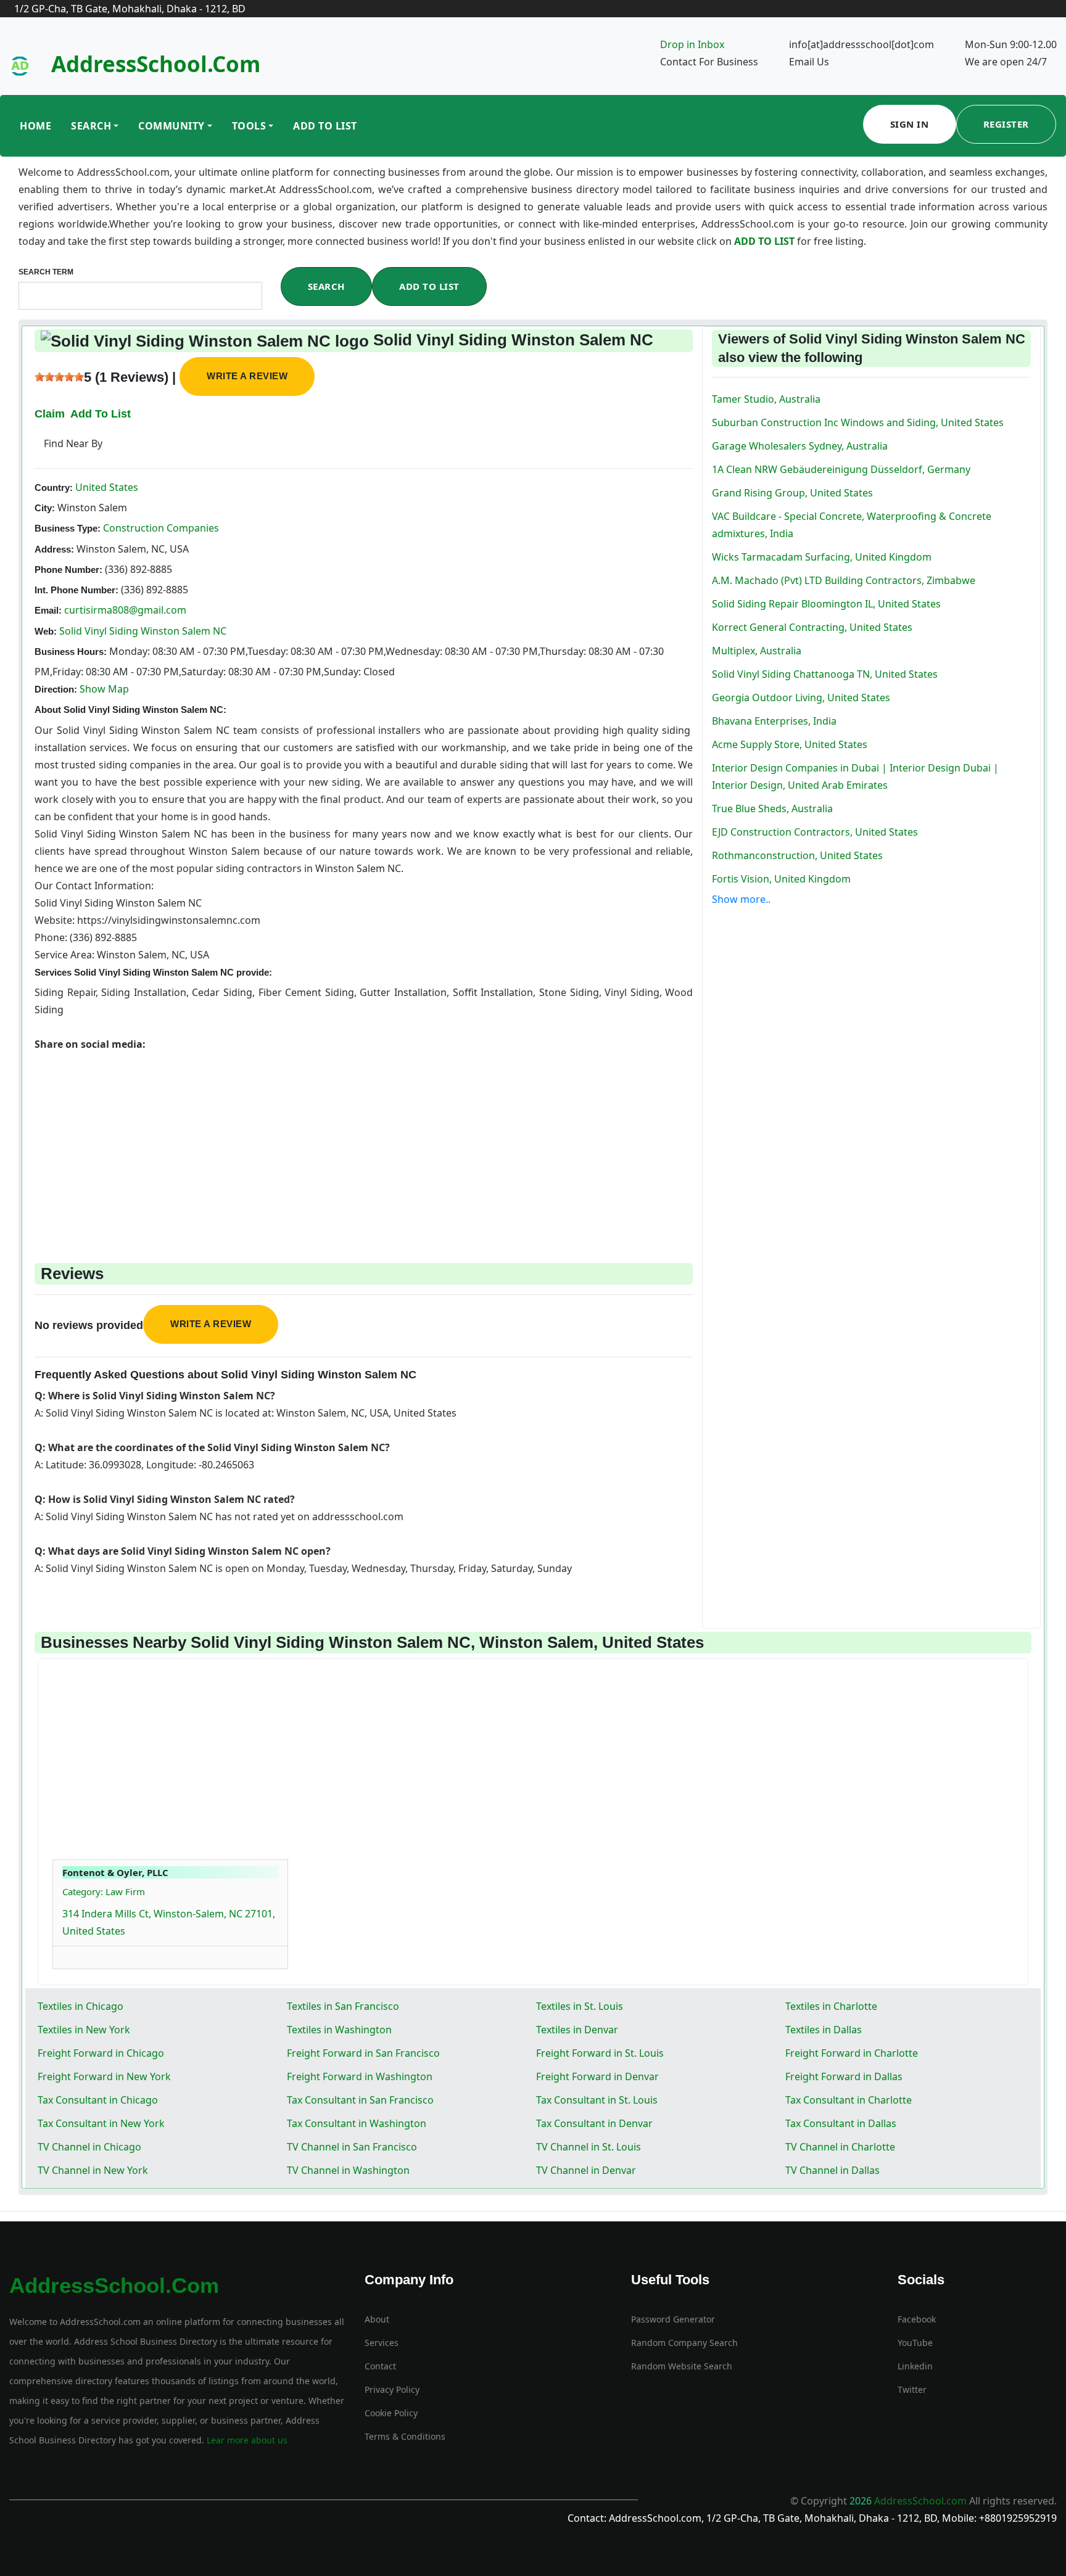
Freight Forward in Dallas (844, 2076)
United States (105, 487)
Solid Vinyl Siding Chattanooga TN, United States (825, 674)
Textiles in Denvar (577, 2030)
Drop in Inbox (692, 44)
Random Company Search (684, 2343)
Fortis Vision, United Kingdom (781, 879)
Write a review (247, 376)
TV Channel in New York (93, 2170)
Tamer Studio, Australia (766, 399)
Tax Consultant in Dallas (841, 2123)
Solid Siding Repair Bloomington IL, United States (826, 604)
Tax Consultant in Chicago (98, 2100)
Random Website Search (682, 2366)
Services (382, 2343)
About (377, 2319)
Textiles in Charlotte (831, 2006)
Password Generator (673, 2319)
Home (35, 126)
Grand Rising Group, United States (792, 493)
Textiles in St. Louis (580, 2006)
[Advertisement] (364, 1139)
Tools (249, 126)
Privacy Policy (392, 2389)
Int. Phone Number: (76, 590)
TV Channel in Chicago (89, 2147)
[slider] (59, 377)
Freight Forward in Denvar (597, 2076)
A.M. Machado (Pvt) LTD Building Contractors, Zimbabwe (844, 580)
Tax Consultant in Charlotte (849, 2100)
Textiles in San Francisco (343, 2006)
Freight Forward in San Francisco (363, 2053)
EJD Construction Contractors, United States (815, 832)
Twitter (912, 2389)
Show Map (104, 689)
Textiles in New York (84, 2030)
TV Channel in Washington (348, 2170)
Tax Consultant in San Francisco (360, 2100)
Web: (46, 631)
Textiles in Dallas (824, 2030)
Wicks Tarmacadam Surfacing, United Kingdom (822, 557)
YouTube (915, 2343)
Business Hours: (71, 652)
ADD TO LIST (766, 241)
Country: (54, 488)
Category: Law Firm (104, 1891)
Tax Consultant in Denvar (594, 2123)
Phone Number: (68, 570)
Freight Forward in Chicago (101, 2053)
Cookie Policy (391, 2413)
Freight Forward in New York (104, 2076)
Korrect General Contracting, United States (812, 627)
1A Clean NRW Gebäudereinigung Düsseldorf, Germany (841, 469)
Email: (48, 610)
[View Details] (68, 1954)
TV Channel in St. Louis (589, 2147)
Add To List (325, 126)
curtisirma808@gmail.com (125, 610)
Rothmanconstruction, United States (797, 855)
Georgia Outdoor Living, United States (801, 697)
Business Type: (68, 528)
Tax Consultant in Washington (357, 2123)
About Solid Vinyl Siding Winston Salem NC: (130, 710)
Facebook (917, 2319)
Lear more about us (246, 2440)
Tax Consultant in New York (101, 2123)
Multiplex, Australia (757, 651)
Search (91, 126)
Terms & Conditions (405, 2436)
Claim (50, 414)
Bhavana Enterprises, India (774, 721)
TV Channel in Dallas (833, 2170)
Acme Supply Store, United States (790, 744)
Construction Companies (160, 528)
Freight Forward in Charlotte (852, 2053)
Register (1006, 124)
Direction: (56, 689)
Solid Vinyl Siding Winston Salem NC (143, 631)
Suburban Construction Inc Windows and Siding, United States (858, 422)
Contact (380, 2366)
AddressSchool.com (156, 64)
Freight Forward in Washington (360, 2076)
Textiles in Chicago (81, 2006)
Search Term (46, 272)
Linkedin (915, 2366)
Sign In (910, 124)
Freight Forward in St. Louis (600, 2053)
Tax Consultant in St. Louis (597, 2100)
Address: (54, 549)
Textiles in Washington (339, 2030)
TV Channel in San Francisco (352, 2147)
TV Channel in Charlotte (840, 2147)
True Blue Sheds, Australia (772, 809)
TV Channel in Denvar (586, 2170)
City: (45, 508)
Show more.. (741, 899)
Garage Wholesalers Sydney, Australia (800, 446)
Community (171, 126)
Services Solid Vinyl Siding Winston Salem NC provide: (153, 972)
